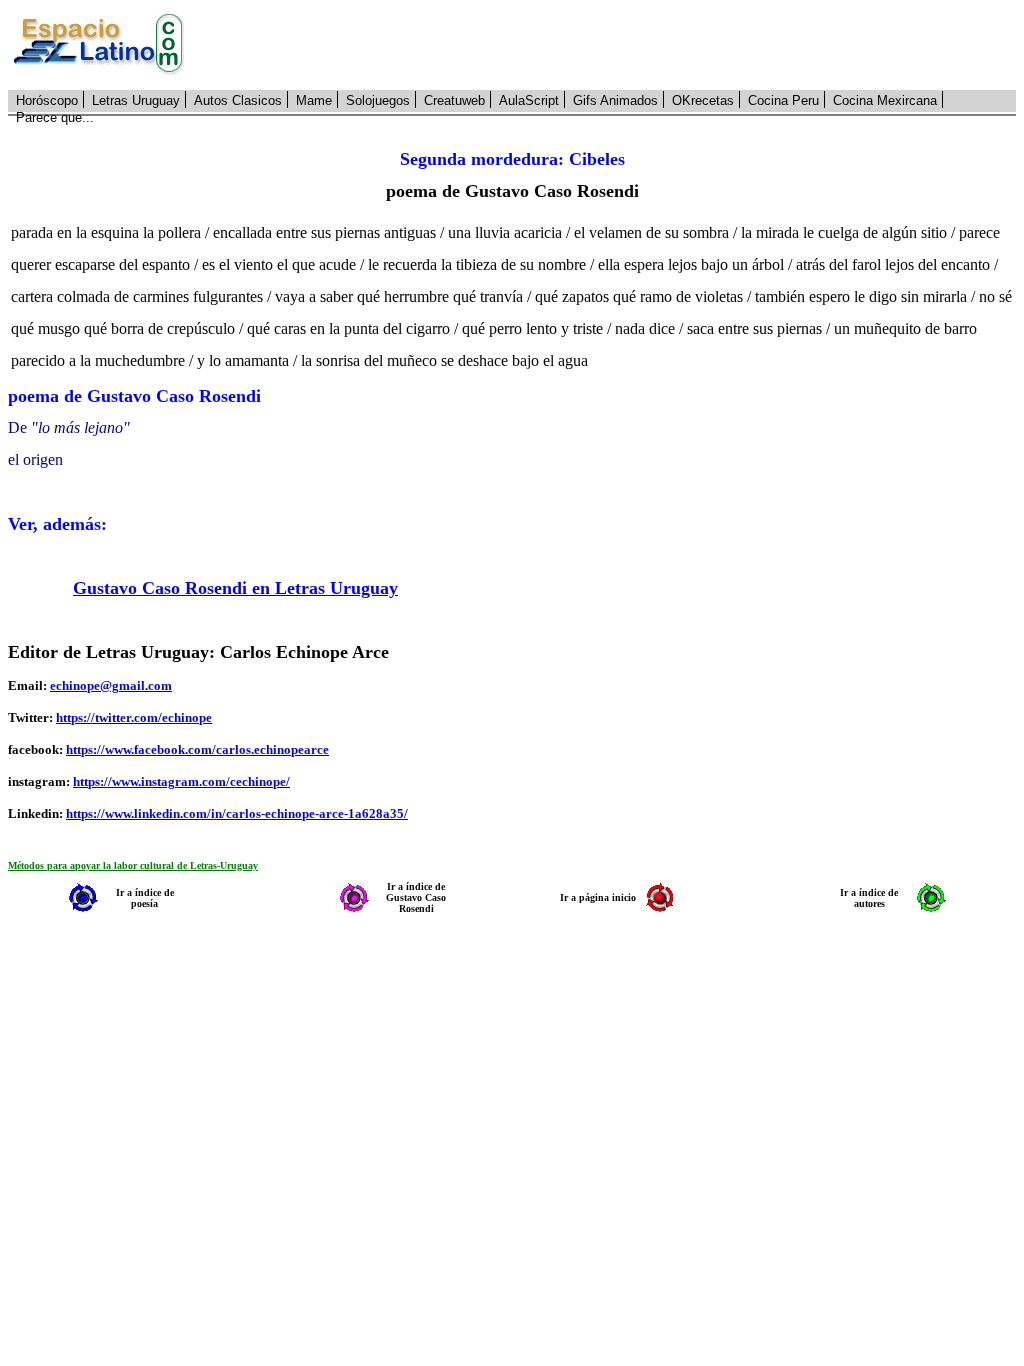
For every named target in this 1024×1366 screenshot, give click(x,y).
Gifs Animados (615, 100)
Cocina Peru (783, 100)
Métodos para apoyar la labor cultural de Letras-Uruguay (133, 865)
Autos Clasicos (238, 100)
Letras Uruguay (136, 100)
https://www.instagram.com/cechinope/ (181, 781)
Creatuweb (454, 100)
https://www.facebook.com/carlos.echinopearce (197, 749)
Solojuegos (378, 100)
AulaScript (529, 100)
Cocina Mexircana (885, 100)
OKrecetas (703, 100)
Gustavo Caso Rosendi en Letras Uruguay (235, 588)
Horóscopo (47, 100)
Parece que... (55, 117)
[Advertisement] (611, 45)
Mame (314, 100)
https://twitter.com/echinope (134, 717)
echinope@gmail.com (111, 685)
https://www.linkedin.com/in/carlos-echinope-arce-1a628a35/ (237, 813)
